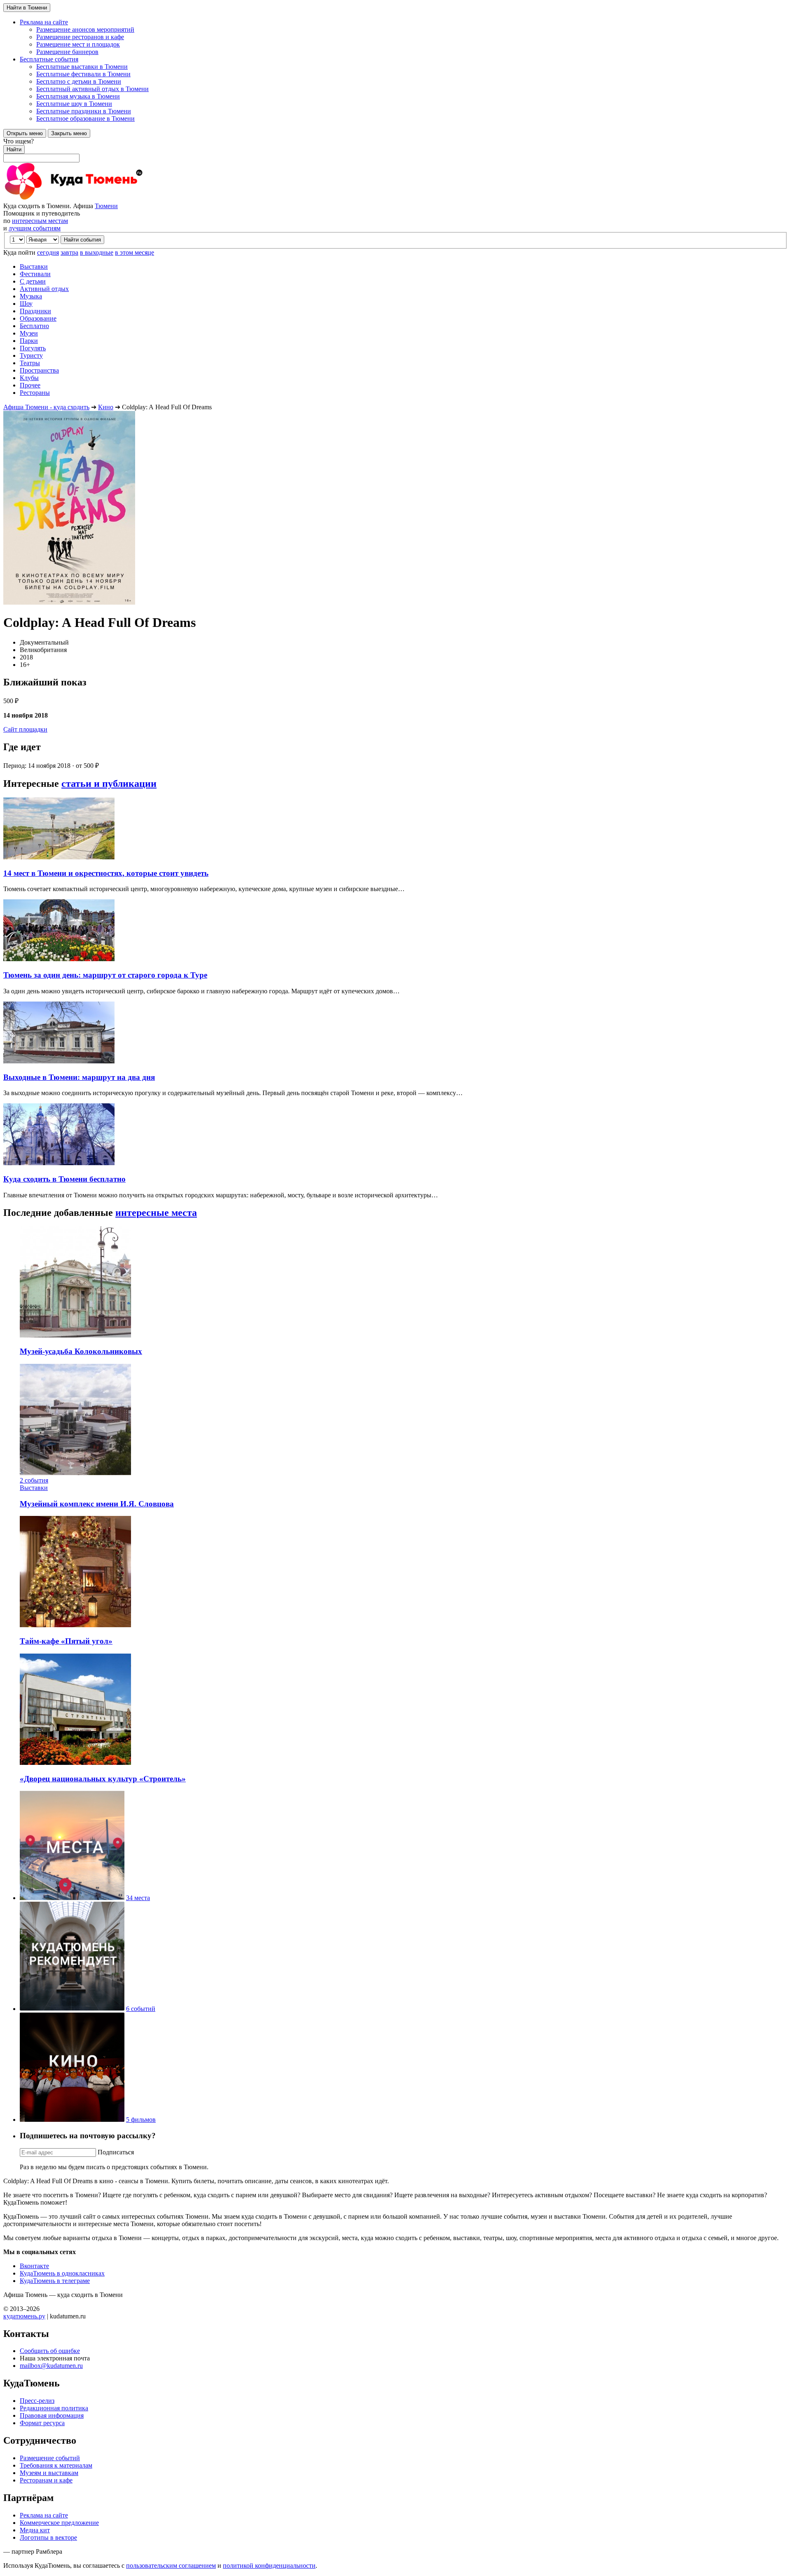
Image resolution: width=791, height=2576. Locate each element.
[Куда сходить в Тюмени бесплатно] (59, 1163)
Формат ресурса (42, 2423)
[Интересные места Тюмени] (72, 1898)
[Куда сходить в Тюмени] (94, 198)
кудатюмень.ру (24, 2316)
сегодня (48, 252)
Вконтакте (34, 2266)
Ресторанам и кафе (46, 2480)
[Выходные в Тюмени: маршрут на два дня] (59, 1061)
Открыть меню (25, 133)
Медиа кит (35, 2530)
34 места (138, 1898)
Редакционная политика (54, 2408)
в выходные (97, 252)
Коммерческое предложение (59, 2523)
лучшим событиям (35, 228)
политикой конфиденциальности (269, 2565)
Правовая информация (52, 2415)
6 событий (141, 2009)
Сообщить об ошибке (50, 2351)
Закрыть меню (69, 133)
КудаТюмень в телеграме (55, 2281)
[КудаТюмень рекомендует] (72, 2009)
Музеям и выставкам (49, 2473)
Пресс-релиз (37, 2401)
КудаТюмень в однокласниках (62, 2273)
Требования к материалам (56, 2465)
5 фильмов (141, 2120)
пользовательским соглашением (171, 2565)
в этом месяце (135, 252)
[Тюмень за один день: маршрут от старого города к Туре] (59, 959)
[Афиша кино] (72, 2120)
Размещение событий (50, 2458)
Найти (14, 149)
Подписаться (116, 2152)
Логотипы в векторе (48, 2537)
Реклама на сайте (44, 2515)
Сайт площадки (25, 729)
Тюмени (106, 206)
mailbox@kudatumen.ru (51, 2366)
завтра (69, 252)
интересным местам (40, 221)
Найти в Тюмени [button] (27, 8)
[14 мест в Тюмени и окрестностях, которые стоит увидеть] (59, 857)
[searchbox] (395, 150)
